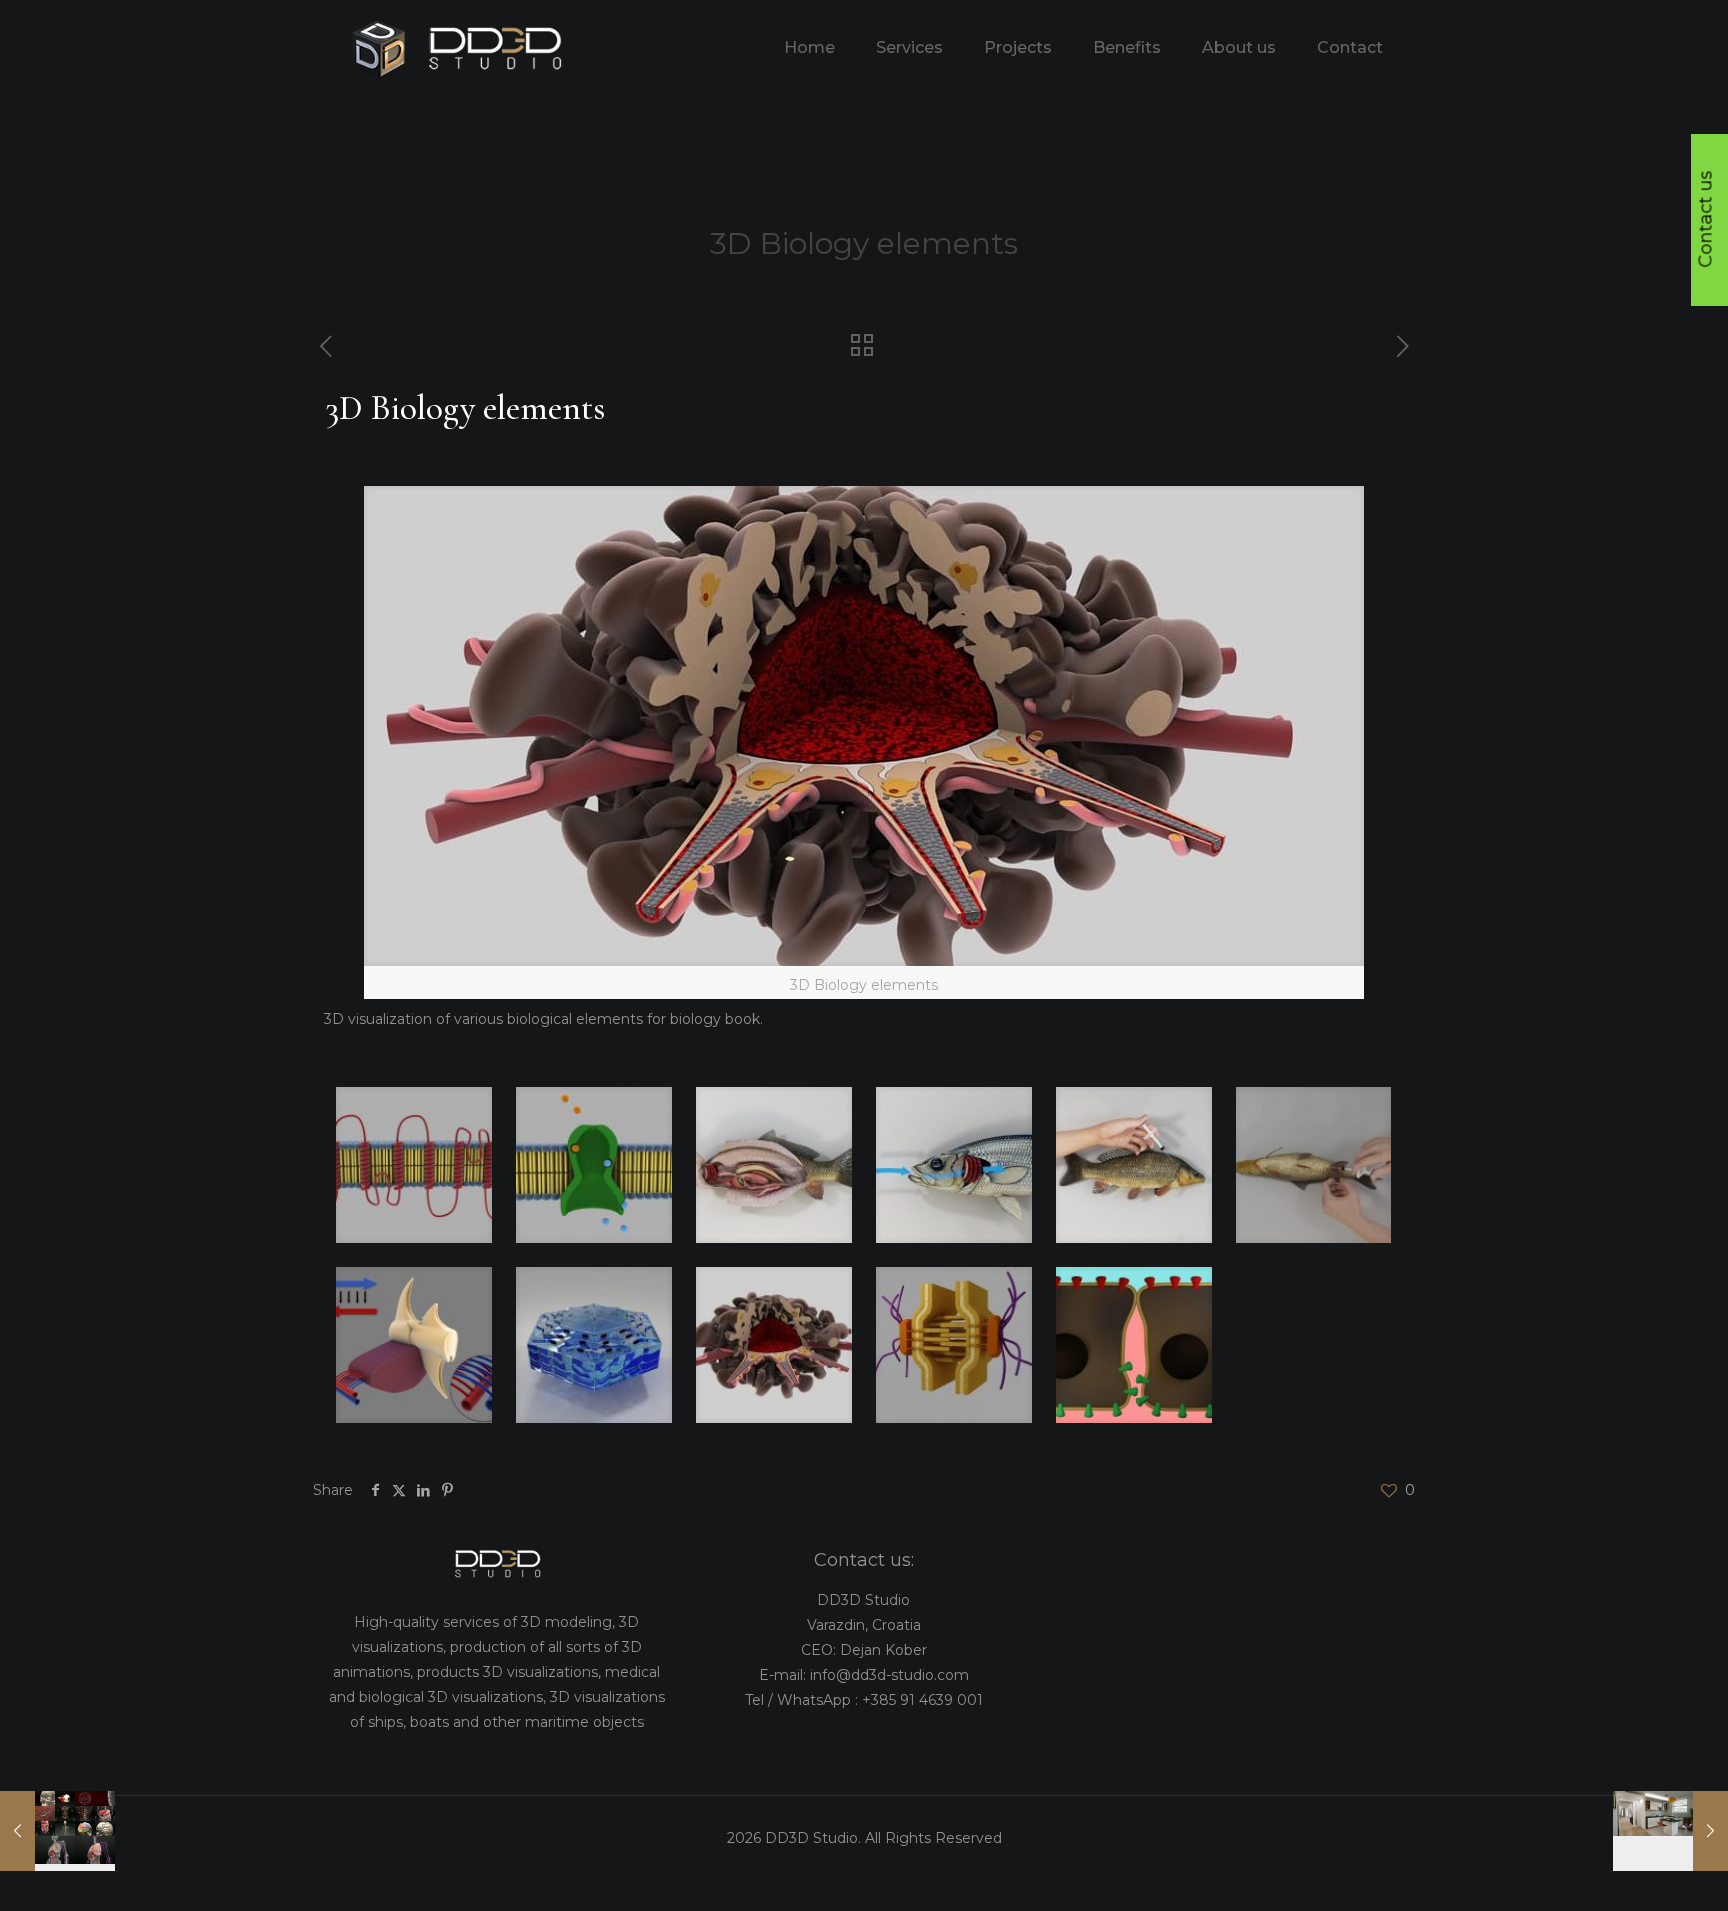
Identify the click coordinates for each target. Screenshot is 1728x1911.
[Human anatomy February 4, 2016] (57, 1831)
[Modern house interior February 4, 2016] (1670, 1831)
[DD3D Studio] (458, 47)
